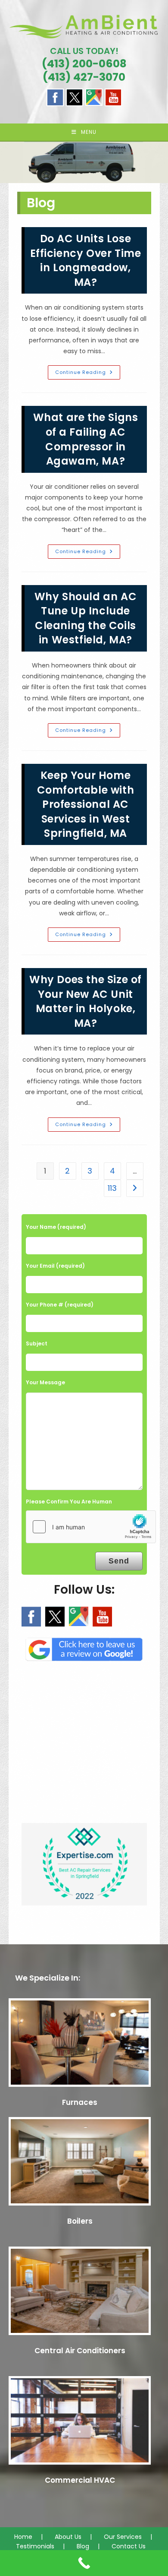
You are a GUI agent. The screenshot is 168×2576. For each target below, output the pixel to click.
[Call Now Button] (84, 2563)
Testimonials (35, 2546)
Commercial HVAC (80, 2480)
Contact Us (129, 2546)
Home (23, 2537)
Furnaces (80, 2102)
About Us (68, 2537)
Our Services (123, 2537)
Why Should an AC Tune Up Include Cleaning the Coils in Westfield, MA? (86, 618)
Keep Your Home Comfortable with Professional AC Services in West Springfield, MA (86, 804)
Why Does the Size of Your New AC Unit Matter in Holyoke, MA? (86, 1001)
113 (112, 1188)
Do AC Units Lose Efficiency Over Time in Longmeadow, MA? (86, 260)
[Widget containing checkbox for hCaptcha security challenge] (91, 1527)
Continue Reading (88, 374)
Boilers (80, 2221)
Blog (83, 2546)
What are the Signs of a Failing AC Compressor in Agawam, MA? (86, 439)
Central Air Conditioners (80, 2351)
